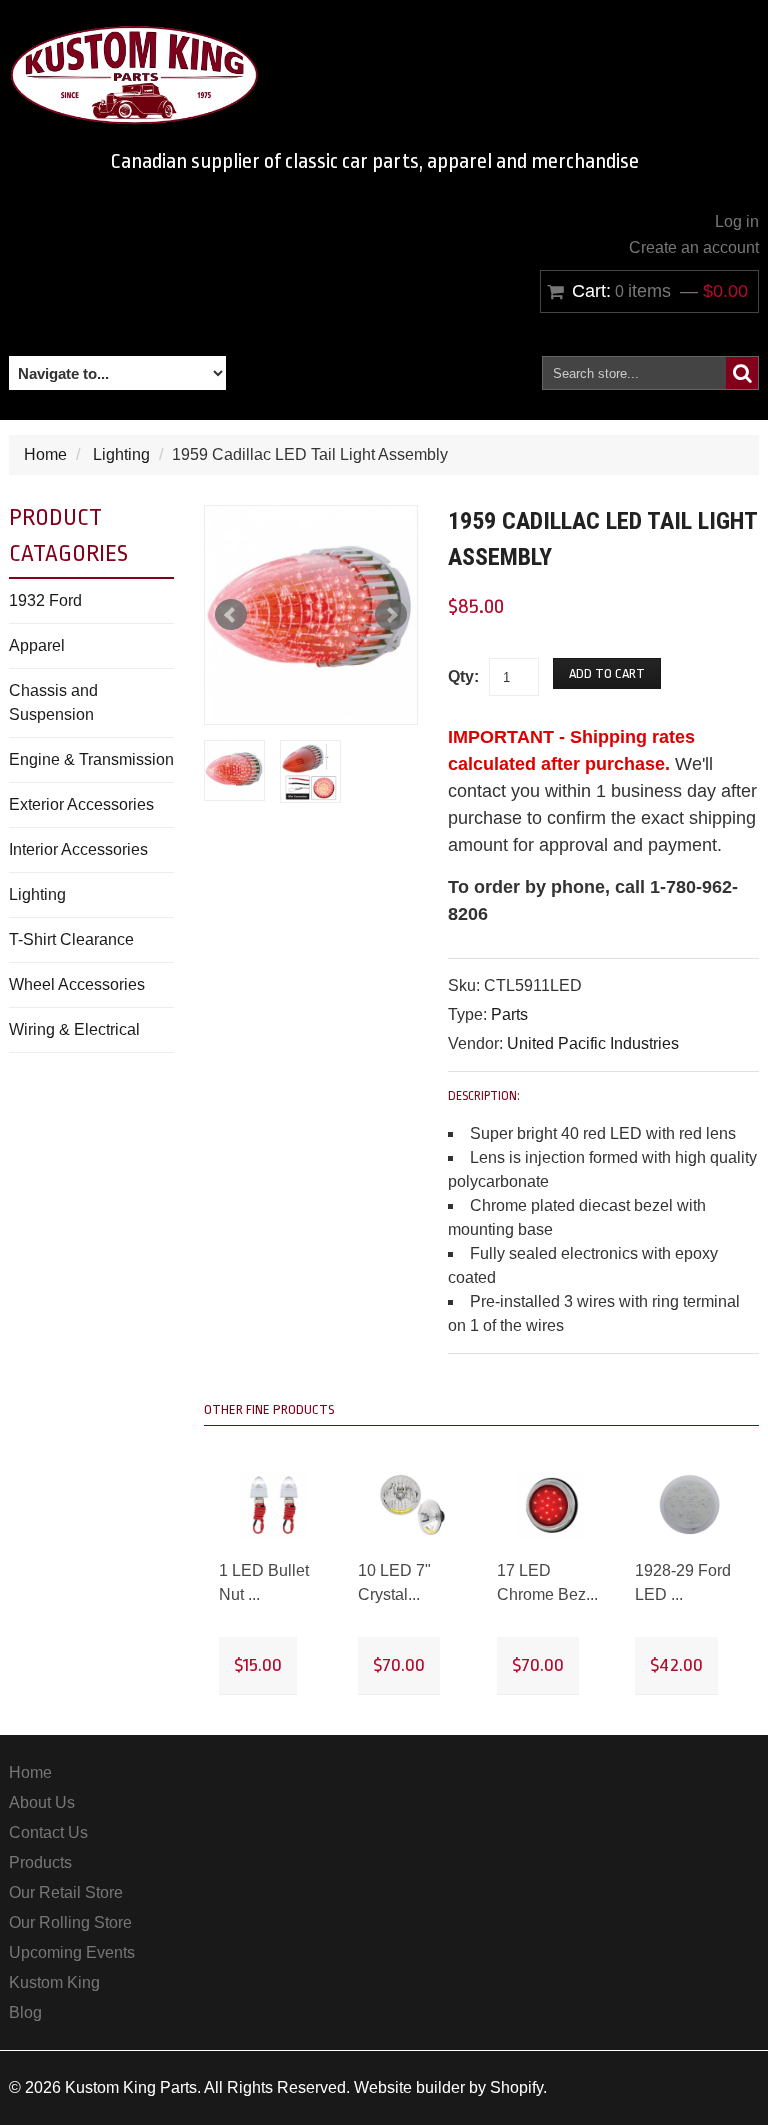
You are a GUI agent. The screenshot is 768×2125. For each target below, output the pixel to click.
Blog (25, 2012)
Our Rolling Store (70, 1922)
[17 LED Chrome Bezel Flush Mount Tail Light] (551, 1505)
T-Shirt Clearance (71, 939)
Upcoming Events (72, 1952)
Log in (737, 221)
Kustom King (54, 1982)
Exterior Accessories (81, 804)
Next (391, 615)
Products (40, 1862)
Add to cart (607, 673)
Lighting (121, 454)
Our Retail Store (66, 1892)
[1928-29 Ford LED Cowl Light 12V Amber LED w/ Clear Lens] (689, 1505)
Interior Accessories (78, 849)
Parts (509, 1014)
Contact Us (48, 1832)
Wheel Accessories (77, 984)
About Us (42, 1802)
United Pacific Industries (593, 1043)
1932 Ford (45, 600)
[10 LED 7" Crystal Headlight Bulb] (412, 1505)
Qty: (463, 676)
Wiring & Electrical (74, 1029)
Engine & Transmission (91, 759)
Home (45, 454)
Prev (231, 615)
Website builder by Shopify (448, 2087)
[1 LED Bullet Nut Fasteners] (273, 1505)
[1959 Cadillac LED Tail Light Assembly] (311, 612)
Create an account (694, 247)
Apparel (37, 645)
